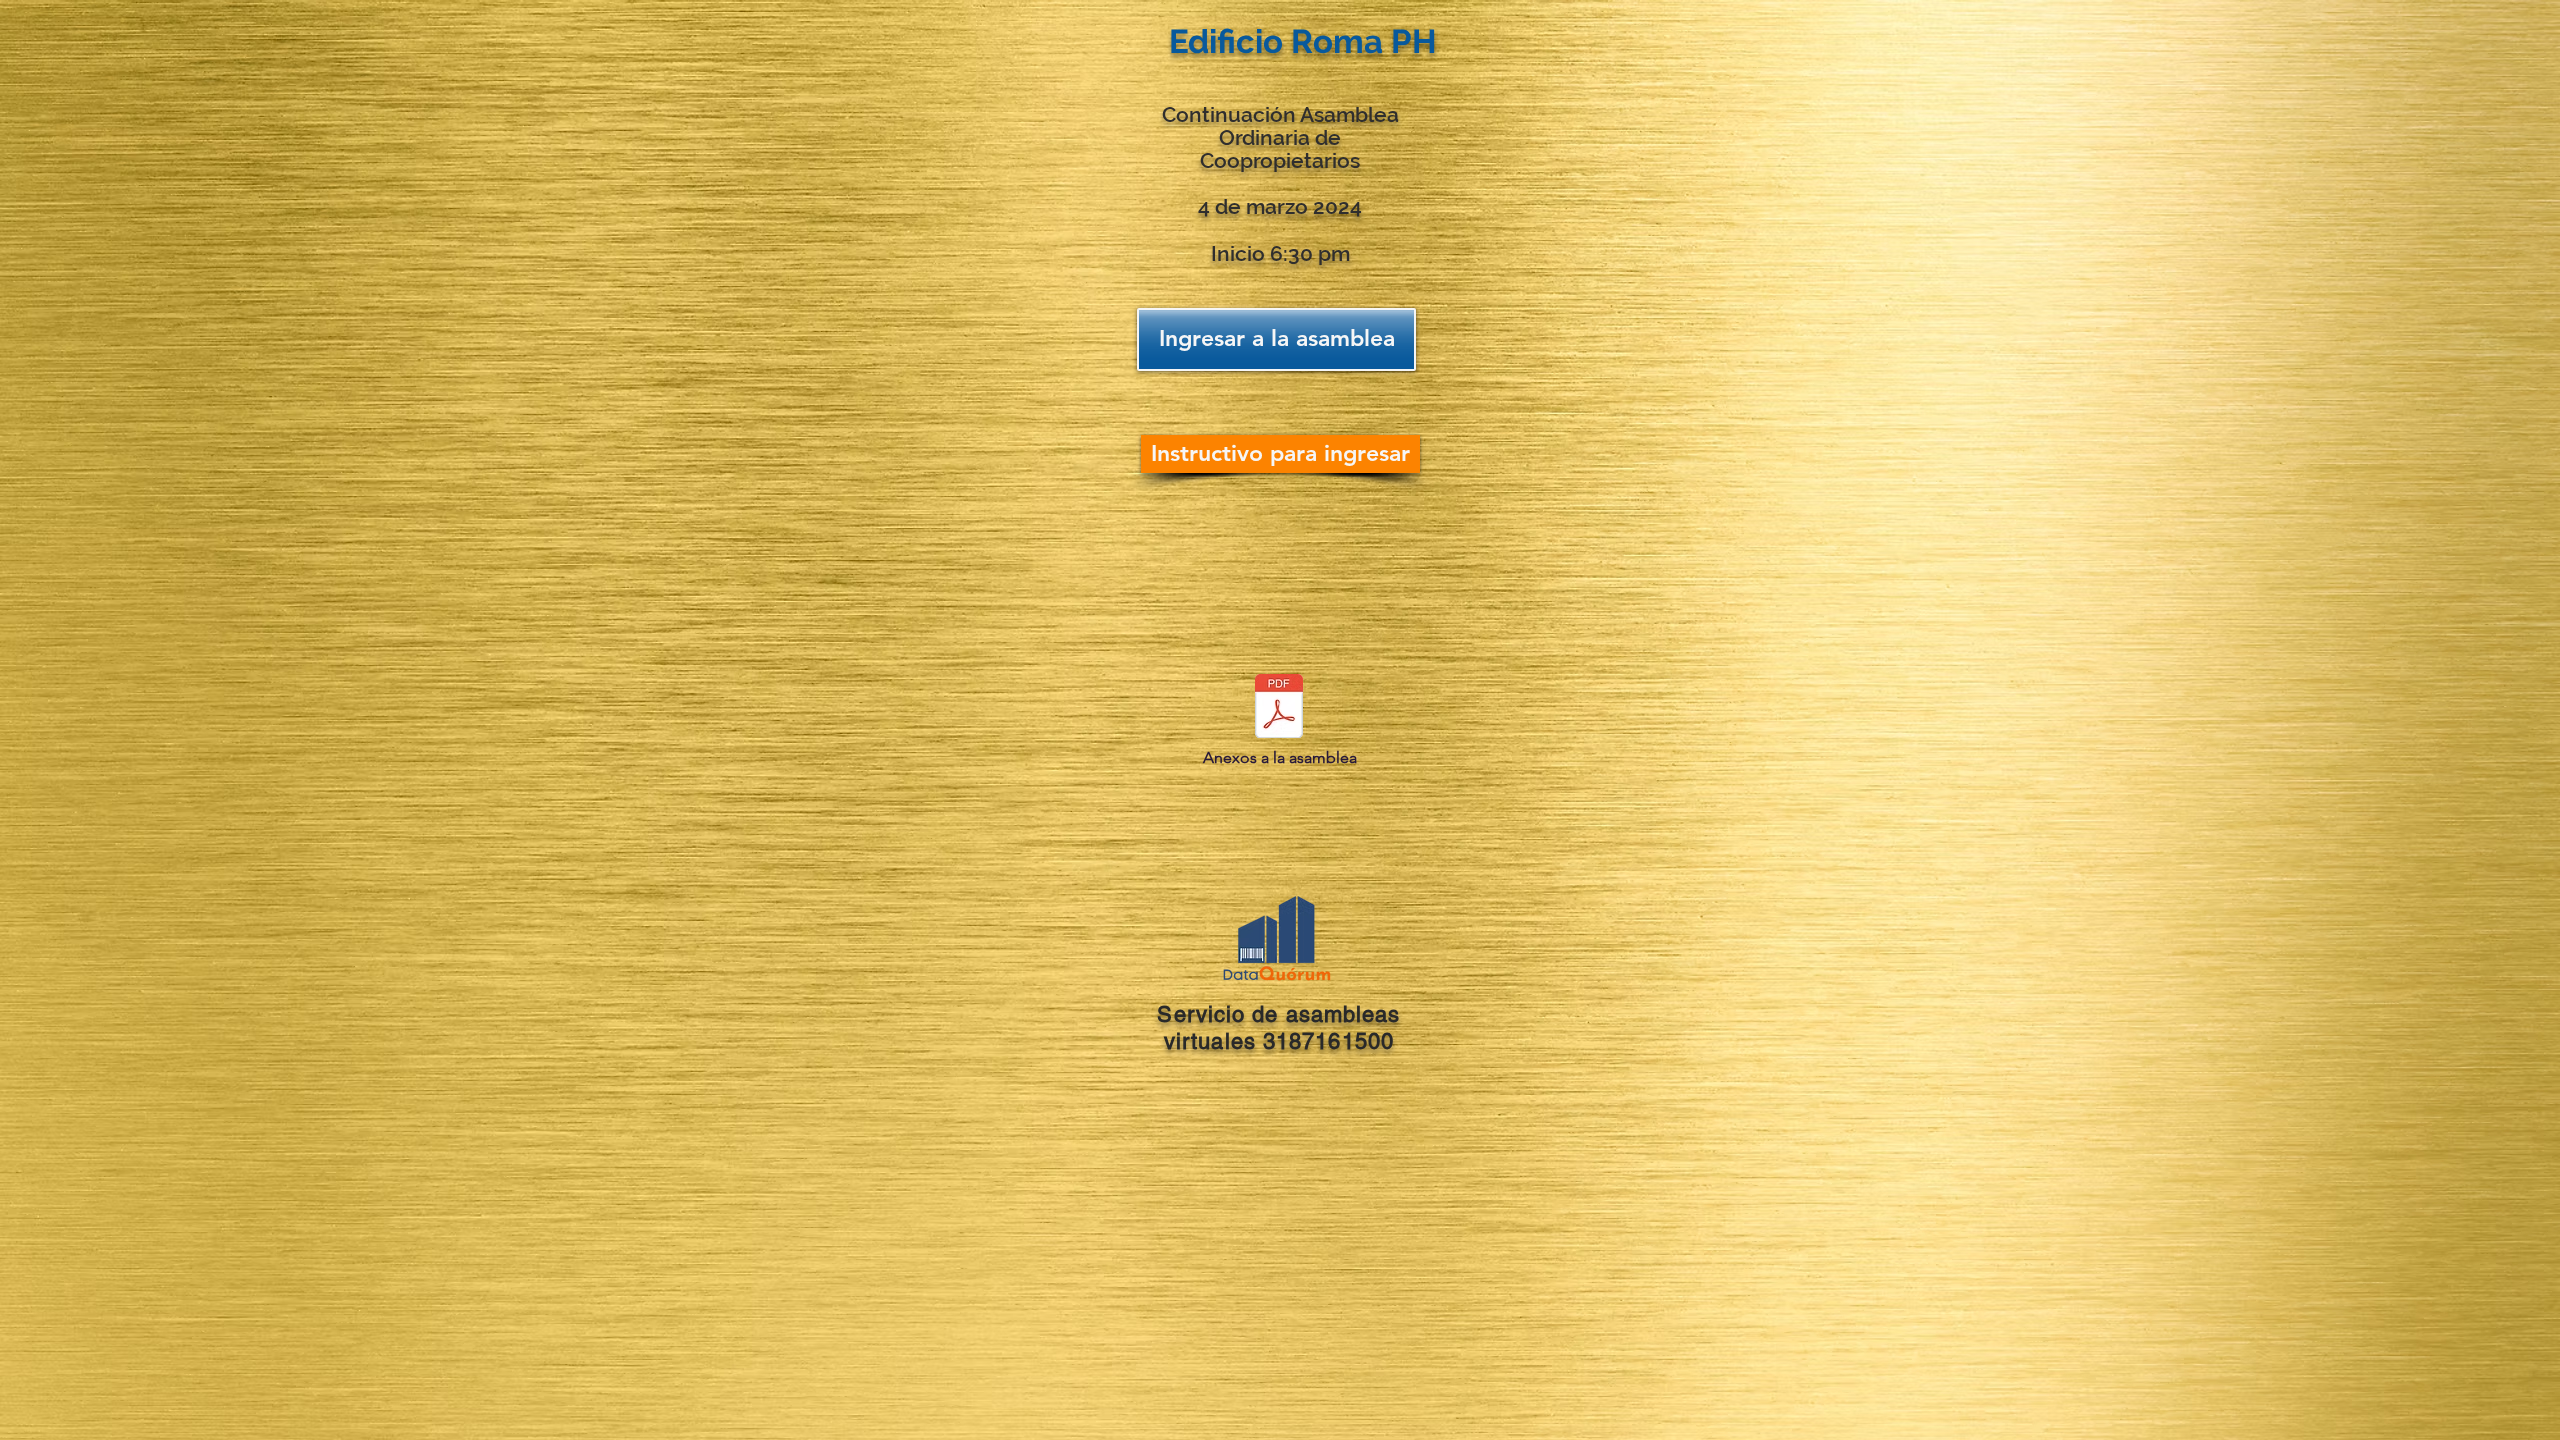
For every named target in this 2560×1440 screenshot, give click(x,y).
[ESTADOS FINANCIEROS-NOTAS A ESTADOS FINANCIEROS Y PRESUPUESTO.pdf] (1279, 708)
